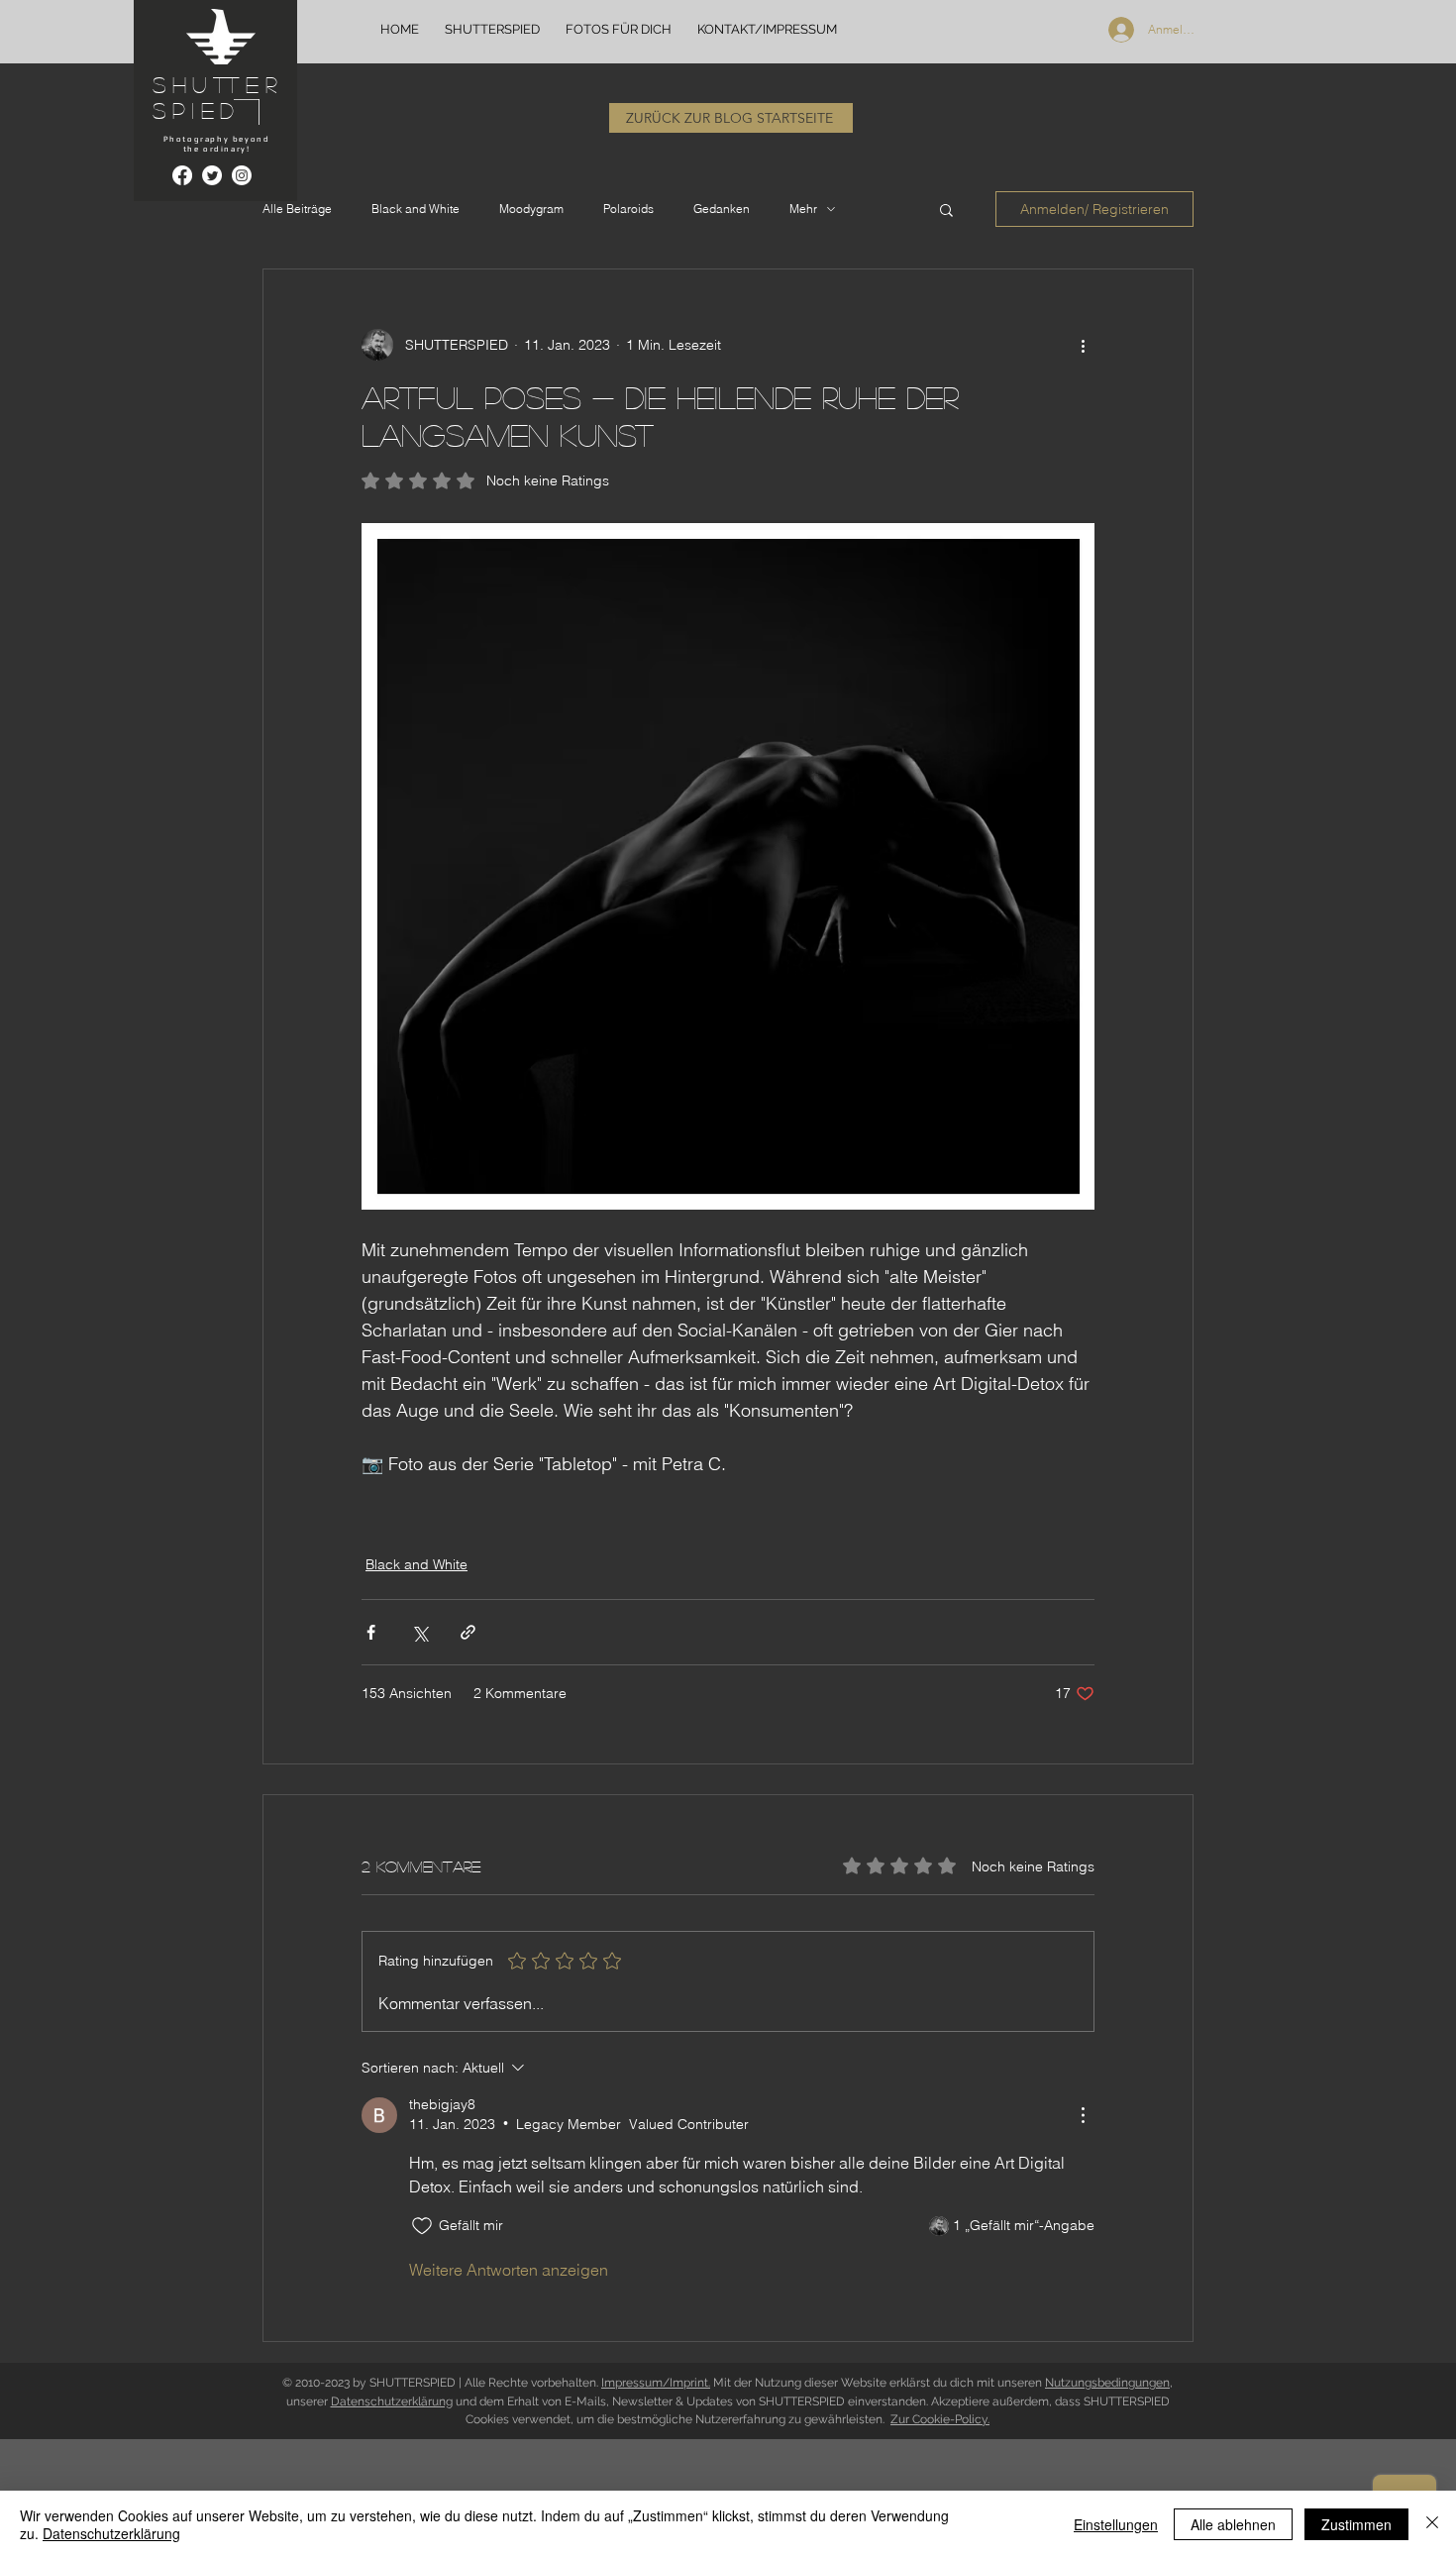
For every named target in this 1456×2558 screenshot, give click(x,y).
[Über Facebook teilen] (371, 1632)
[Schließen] (1432, 2524)
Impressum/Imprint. (656, 2383)
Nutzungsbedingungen (1107, 2383)
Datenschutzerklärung (392, 2401)
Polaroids (628, 209)
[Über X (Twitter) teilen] (419, 1632)
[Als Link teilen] (468, 1632)
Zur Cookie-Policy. (940, 2419)
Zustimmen (1356, 2524)
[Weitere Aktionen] (1083, 345)
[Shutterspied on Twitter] (212, 175)
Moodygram (531, 209)
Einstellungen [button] (1116, 2524)
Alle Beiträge (297, 209)
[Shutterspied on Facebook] (182, 175)
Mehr (803, 209)
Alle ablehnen (1233, 2524)
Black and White (416, 209)
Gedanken (722, 209)
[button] (946, 209)
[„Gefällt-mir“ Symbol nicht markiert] (422, 2226)
